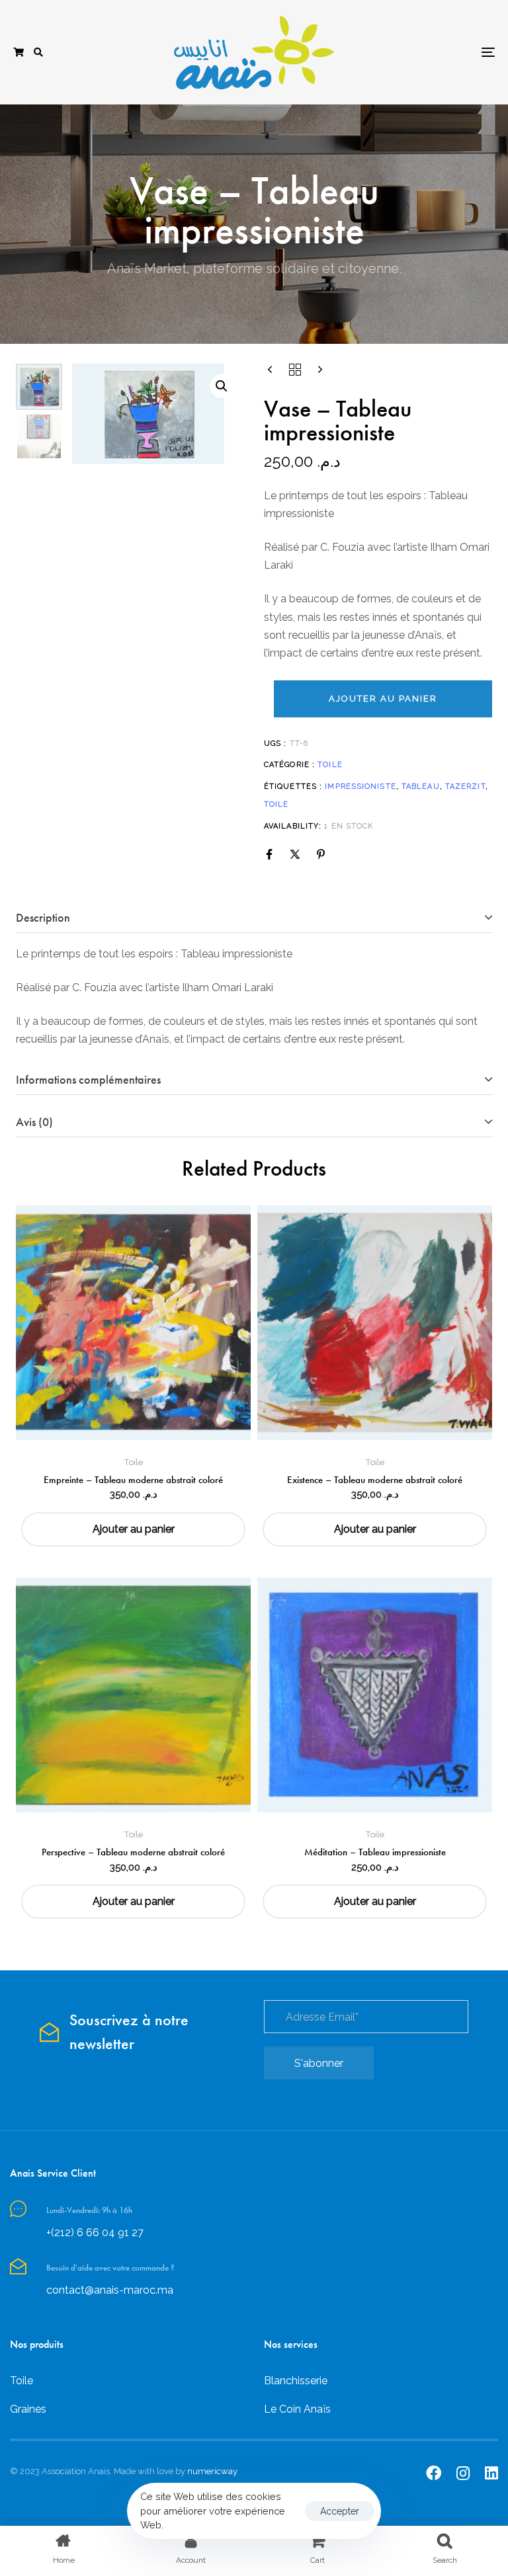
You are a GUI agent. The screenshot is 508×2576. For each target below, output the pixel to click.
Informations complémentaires (88, 1079)
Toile (330, 765)
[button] (38, 52)
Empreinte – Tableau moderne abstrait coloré (133, 1480)
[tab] (254, 918)
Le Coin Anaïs (297, 2409)
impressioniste (360, 786)
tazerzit (465, 786)
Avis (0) (34, 1122)
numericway (212, 2471)
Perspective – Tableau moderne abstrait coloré (133, 1852)
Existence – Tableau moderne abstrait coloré (375, 1480)
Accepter (340, 2511)
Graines (28, 2409)
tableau (421, 786)
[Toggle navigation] (414, 52)
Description (43, 917)
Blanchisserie (296, 2381)
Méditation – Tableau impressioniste (375, 1852)
